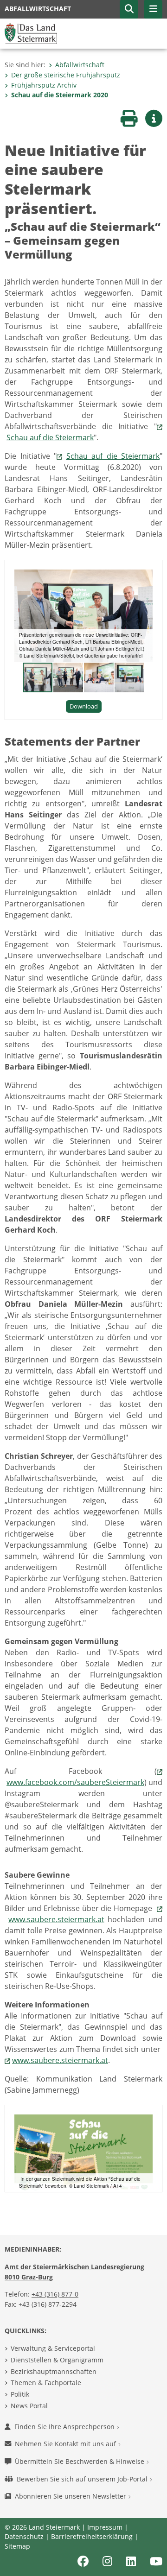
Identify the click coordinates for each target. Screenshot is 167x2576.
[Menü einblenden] (153, 9)
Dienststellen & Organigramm (57, 2360)
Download (84, 706)
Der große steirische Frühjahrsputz (66, 75)
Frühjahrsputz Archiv (44, 85)
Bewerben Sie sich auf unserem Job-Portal (83, 2479)
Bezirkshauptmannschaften (54, 2371)
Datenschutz (24, 2536)
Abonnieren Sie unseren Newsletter (71, 2496)
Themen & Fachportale (46, 2383)
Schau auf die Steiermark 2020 (60, 95)
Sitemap (17, 2546)
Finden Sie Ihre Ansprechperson (65, 2427)
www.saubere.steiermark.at (56, 1919)
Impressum (105, 2527)
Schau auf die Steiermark (50, 437)
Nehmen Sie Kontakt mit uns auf (66, 2444)
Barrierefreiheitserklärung (92, 2536)
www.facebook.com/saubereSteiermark (75, 1782)
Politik (20, 2394)
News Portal (29, 2406)
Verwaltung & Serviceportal (53, 2348)
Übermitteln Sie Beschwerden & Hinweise (80, 2461)
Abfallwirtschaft (80, 65)
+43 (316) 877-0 (55, 2294)
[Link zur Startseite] (31, 33)
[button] (129, 9)
